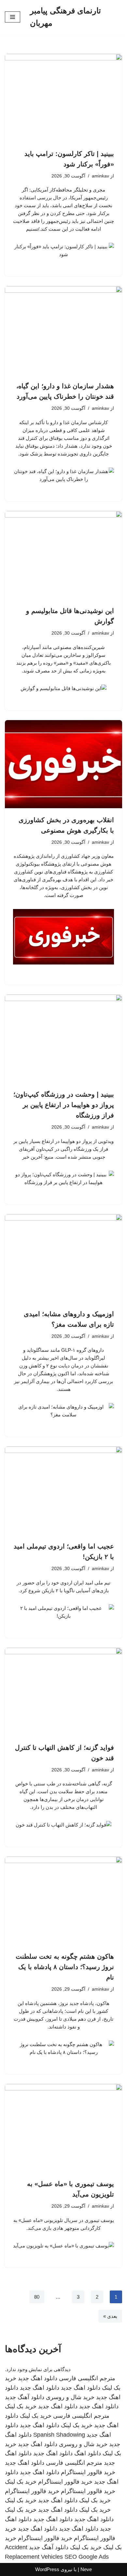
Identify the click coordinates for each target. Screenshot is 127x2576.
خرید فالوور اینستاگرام (88, 2472)
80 (37, 2297)
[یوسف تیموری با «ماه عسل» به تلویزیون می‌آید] (63, 2128)
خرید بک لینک (21, 2406)
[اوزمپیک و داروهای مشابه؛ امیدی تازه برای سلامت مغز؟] (63, 1258)
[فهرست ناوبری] (13, 17)
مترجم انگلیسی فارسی (87, 2378)
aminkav (100, 176)
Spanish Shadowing (59, 2435)
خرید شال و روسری (70, 2397)
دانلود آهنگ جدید (25, 2397)
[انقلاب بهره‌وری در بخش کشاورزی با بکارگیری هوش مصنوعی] (63, 764)
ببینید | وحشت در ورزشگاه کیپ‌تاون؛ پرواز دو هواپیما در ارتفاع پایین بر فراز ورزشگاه (64, 1105)
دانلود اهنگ (88, 2453)
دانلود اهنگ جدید (38, 2378)
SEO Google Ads (87, 2557)
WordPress (47, 2569)
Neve (86, 2569)
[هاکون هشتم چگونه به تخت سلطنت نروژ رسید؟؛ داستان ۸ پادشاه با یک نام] (63, 1901)
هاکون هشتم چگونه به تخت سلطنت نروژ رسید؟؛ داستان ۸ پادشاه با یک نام (65, 1967)
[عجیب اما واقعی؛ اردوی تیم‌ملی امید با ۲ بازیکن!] (63, 1490)
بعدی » (110, 2316)
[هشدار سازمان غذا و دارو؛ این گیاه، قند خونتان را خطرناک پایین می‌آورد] (63, 330)
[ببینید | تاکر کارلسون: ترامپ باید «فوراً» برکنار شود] (63, 98)
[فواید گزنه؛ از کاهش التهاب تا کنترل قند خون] (63, 1692)
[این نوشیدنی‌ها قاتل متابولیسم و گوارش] (63, 555)
